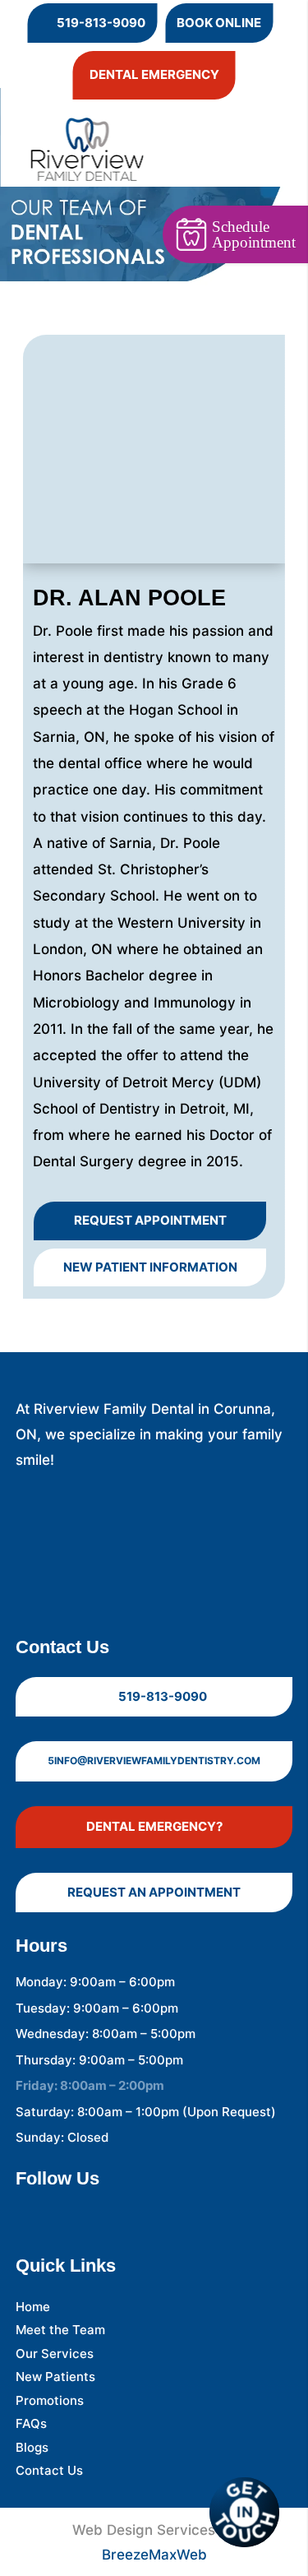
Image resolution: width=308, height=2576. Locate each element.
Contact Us (49, 2470)
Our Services (55, 2354)
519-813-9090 (92, 22)
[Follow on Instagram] (62, 2212)
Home (33, 2307)
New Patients (55, 2377)
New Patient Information (150, 1267)
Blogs (32, 2447)
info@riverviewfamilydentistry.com (154, 1761)
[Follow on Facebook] (29, 2212)
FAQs (31, 2423)
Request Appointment (150, 1220)
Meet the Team (60, 2330)
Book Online (219, 23)
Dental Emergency (154, 74)
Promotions (50, 2400)
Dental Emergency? (154, 1826)
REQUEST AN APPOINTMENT (154, 1892)
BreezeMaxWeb (154, 2555)
